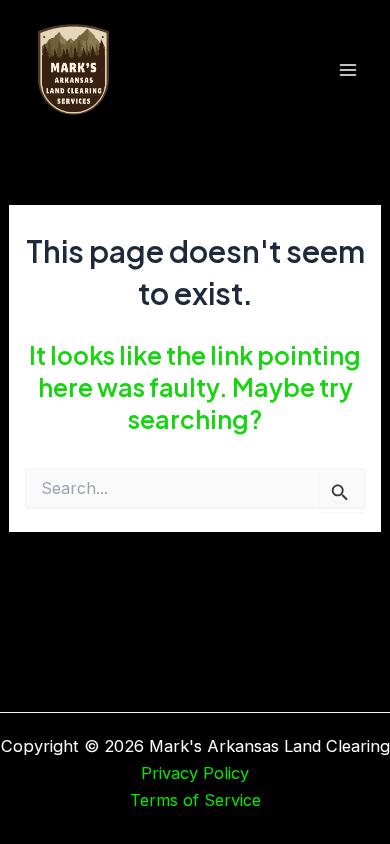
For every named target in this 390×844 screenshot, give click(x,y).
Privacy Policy (195, 773)
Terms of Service (195, 800)
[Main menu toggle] (347, 70)
